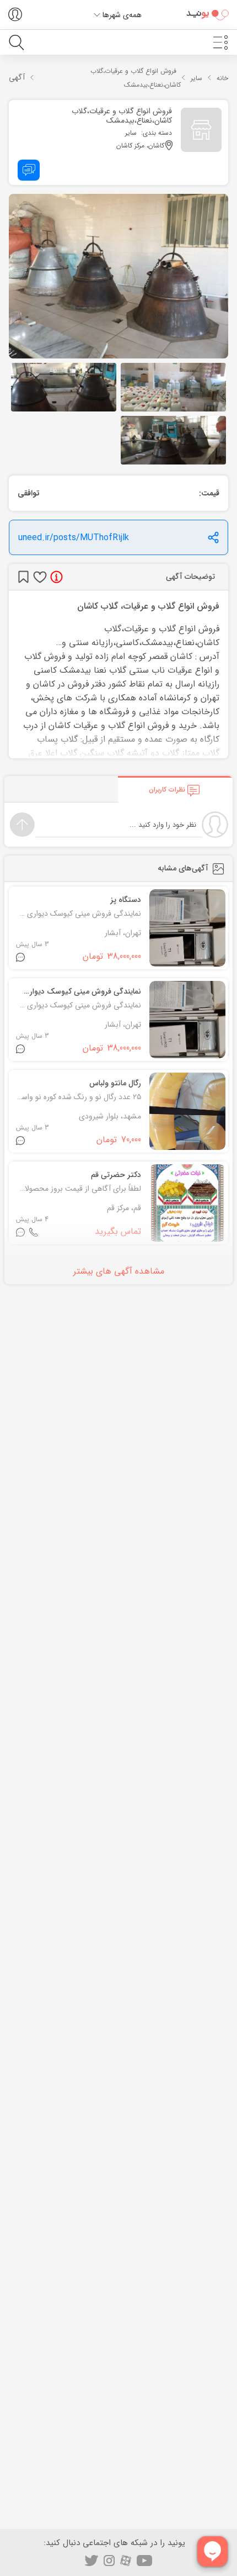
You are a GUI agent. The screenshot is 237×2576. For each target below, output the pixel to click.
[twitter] (91, 2561)
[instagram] (109, 2561)
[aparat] (126, 2561)
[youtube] (145, 2561)
